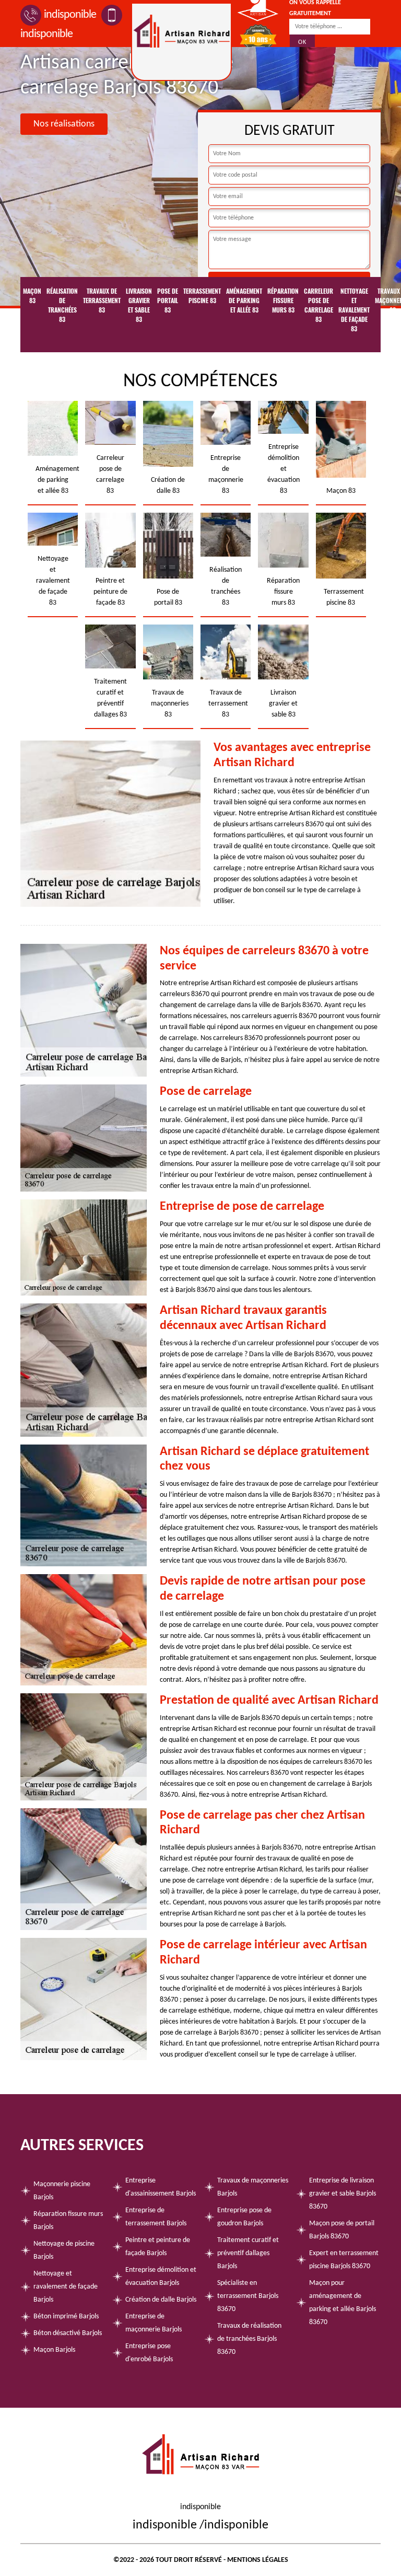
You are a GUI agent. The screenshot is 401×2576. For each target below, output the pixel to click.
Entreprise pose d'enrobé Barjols (149, 2353)
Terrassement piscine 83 (202, 296)
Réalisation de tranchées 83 (62, 305)
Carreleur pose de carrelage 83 (319, 305)
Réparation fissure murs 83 (283, 301)
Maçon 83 (32, 296)
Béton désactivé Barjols (68, 2333)
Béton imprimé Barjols (66, 2317)
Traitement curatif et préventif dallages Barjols (248, 2253)
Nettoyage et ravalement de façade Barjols (66, 2287)
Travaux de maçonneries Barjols (253, 2187)
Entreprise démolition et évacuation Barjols (161, 2277)
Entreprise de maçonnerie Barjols (154, 2323)
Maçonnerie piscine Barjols (62, 2191)
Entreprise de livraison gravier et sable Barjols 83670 (343, 2194)
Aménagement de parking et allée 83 (244, 301)
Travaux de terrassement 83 (102, 301)
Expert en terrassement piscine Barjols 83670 (344, 2260)
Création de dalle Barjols (161, 2300)
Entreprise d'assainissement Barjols (161, 2187)
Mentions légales (258, 2560)
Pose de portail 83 (168, 301)
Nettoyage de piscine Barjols (64, 2250)
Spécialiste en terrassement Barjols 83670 (248, 2296)
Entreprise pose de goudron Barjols (244, 2217)
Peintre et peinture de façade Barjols (158, 2247)
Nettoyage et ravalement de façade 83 (354, 310)
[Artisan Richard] (181, 42)
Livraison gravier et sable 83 (139, 305)
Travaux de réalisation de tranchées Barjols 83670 (249, 2339)
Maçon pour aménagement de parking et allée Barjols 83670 (343, 2303)
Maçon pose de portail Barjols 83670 (342, 2230)
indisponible (70, 15)
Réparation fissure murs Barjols (68, 2221)
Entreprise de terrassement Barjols (156, 2217)
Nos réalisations (64, 124)
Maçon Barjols (54, 2350)
